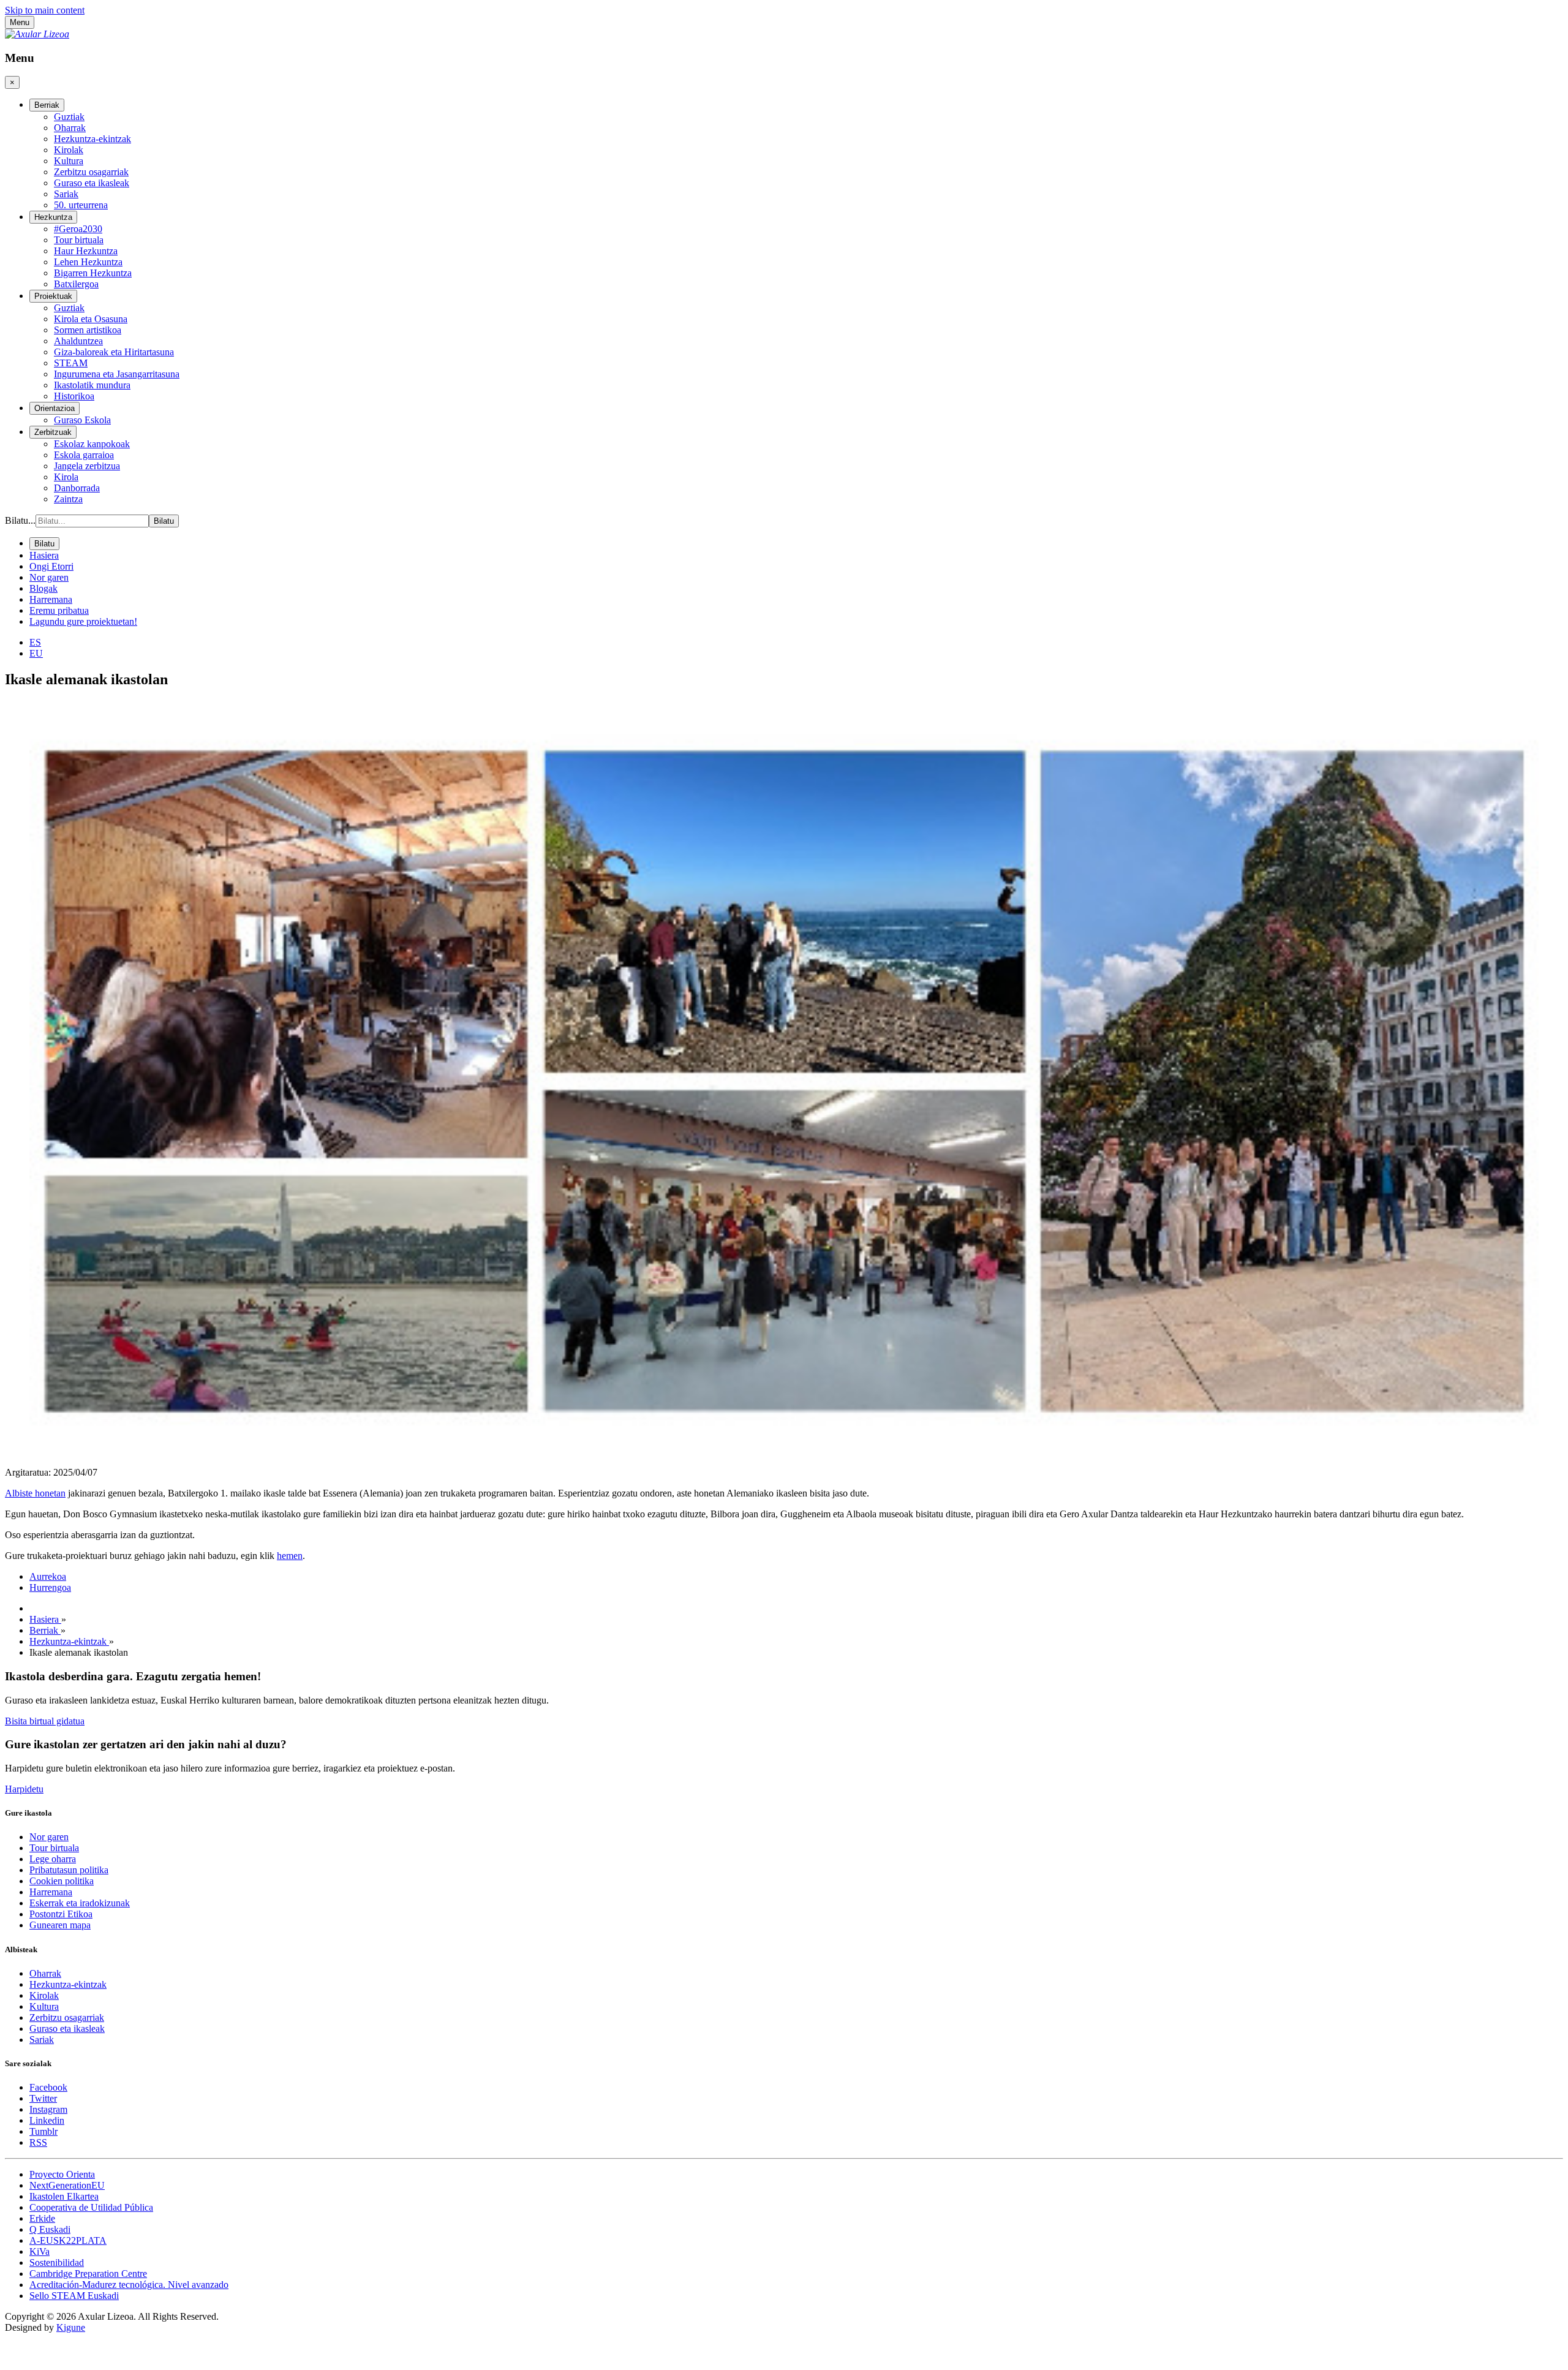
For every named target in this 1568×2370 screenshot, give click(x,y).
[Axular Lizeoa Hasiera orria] (37, 34)
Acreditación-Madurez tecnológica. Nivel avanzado (129, 2285)
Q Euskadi (50, 2229)
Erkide (42, 2218)
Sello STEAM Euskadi (74, 2296)
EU (36, 653)
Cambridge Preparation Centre (88, 2274)
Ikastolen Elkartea (64, 2196)
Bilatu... (20, 520)
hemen (290, 1556)
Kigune (71, 2327)
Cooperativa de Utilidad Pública (91, 2207)
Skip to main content (45, 10)
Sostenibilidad (57, 2262)
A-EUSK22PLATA (68, 2240)
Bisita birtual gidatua (45, 1721)
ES (35, 642)
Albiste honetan (35, 1493)
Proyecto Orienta (62, 2174)
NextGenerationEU (67, 2185)
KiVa (40, 2251)
